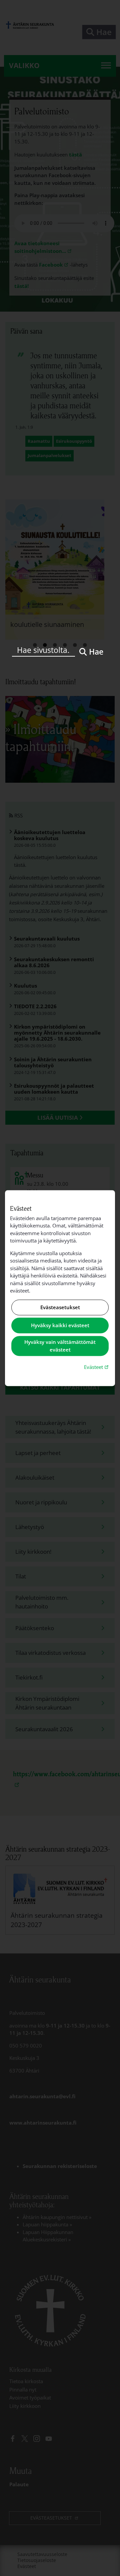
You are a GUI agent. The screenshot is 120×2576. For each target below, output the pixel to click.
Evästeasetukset (60, 1307)
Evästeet (97, 1367)
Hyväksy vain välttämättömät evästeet (60, 1346)
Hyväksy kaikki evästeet (60, 1326)
